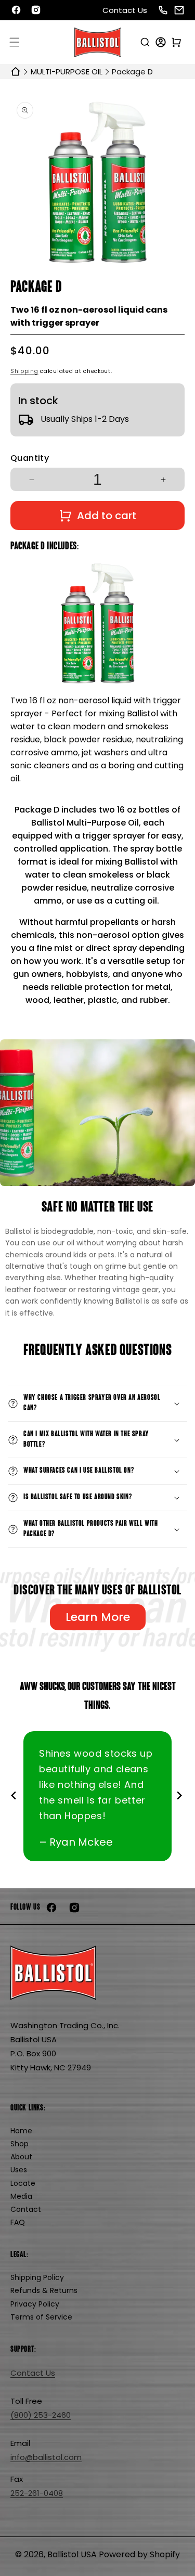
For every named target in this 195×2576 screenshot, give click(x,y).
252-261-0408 (37, 2493)
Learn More (98, 1617)
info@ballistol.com (46, 2457)
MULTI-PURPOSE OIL (67, 72)
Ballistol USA (72, 2554)
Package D (132, 72)
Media (21, 2196)
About (21, 2157)
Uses (19, 2170)
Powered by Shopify (139, 2554)
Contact (26, 2209)
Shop (19, 2144)
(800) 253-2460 (41, 2415)
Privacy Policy (35, 2304)
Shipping (24, 371)
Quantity (30, 458)
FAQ (18, 2222)
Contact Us (125, 10)
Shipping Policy (37, 2277)
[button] (15, 42)
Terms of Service (41, 2317)
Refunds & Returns (44, 2290)
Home (21, 2131)
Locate (23, 2183)
